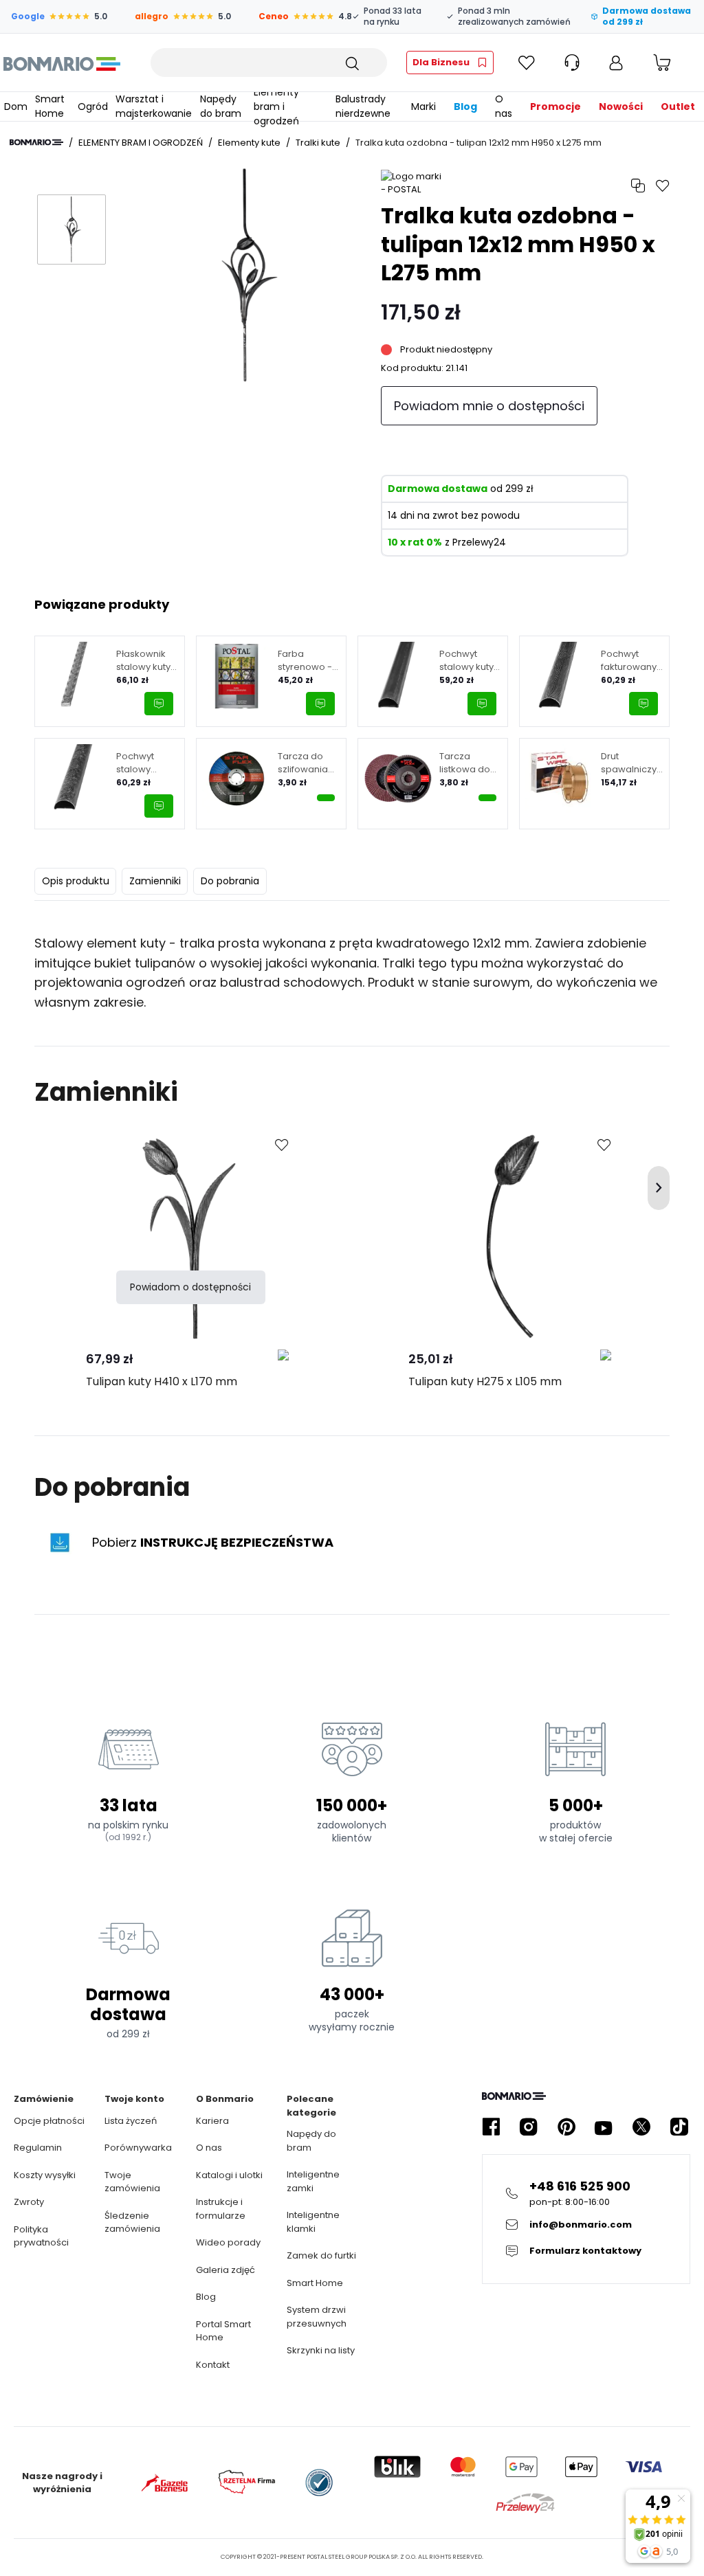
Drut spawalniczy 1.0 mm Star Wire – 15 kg (629, 763)
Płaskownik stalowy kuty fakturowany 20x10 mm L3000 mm (144, 661)
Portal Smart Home (223, 2331)
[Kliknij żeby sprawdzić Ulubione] (527, 63)
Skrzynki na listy (321, 2350)
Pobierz (213, 1542)
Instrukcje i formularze (221, 2209)
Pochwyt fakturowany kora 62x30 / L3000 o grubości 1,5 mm (629, 661)
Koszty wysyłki (45, 2175)
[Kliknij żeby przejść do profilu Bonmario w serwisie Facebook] (491, 2127)
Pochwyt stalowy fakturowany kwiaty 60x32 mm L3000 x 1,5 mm (144, 763)
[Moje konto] (616, 63)
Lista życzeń (131, 2121)
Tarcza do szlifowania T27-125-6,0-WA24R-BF (306, 763)
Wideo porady (228, 2242)
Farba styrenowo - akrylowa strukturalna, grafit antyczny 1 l (305, 661)
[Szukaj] (351, 63)
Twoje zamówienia (132, 2182)
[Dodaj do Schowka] (282, 1145)
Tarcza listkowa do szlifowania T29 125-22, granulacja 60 (470, 763)
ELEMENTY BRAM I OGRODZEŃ (141, 143)
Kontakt (213, 2365)
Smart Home (315, 2283)
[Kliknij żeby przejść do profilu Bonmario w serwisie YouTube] (604, 2127)
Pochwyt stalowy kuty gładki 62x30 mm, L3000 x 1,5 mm (467, 661)
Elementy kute (249, 143)
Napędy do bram (311, 2141)
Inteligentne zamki (313, 2181)
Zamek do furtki (321, 2255)
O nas (209, 2148)
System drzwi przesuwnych (317, 2317)
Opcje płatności (49, 2121)
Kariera (212, 2121)
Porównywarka (138, 2148)
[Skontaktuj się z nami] (159, 704)
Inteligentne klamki (313, 2222)
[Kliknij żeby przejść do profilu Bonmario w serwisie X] (641, 2127)
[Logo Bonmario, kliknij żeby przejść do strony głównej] (62, 63)
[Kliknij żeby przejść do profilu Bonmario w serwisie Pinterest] (566, 2127)
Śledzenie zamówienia (132, 2222)
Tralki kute (318, 143)
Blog (206, 2297)
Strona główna (36, 142)
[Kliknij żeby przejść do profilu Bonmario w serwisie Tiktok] (679, 2127)
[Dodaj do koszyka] (326, 798)
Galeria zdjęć (225, 2270)
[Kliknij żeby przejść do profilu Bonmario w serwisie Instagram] (529, 2127)
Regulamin (38, 2148)
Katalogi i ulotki (229, 2175)
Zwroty (29, 2202)
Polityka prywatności (41, 2236)
